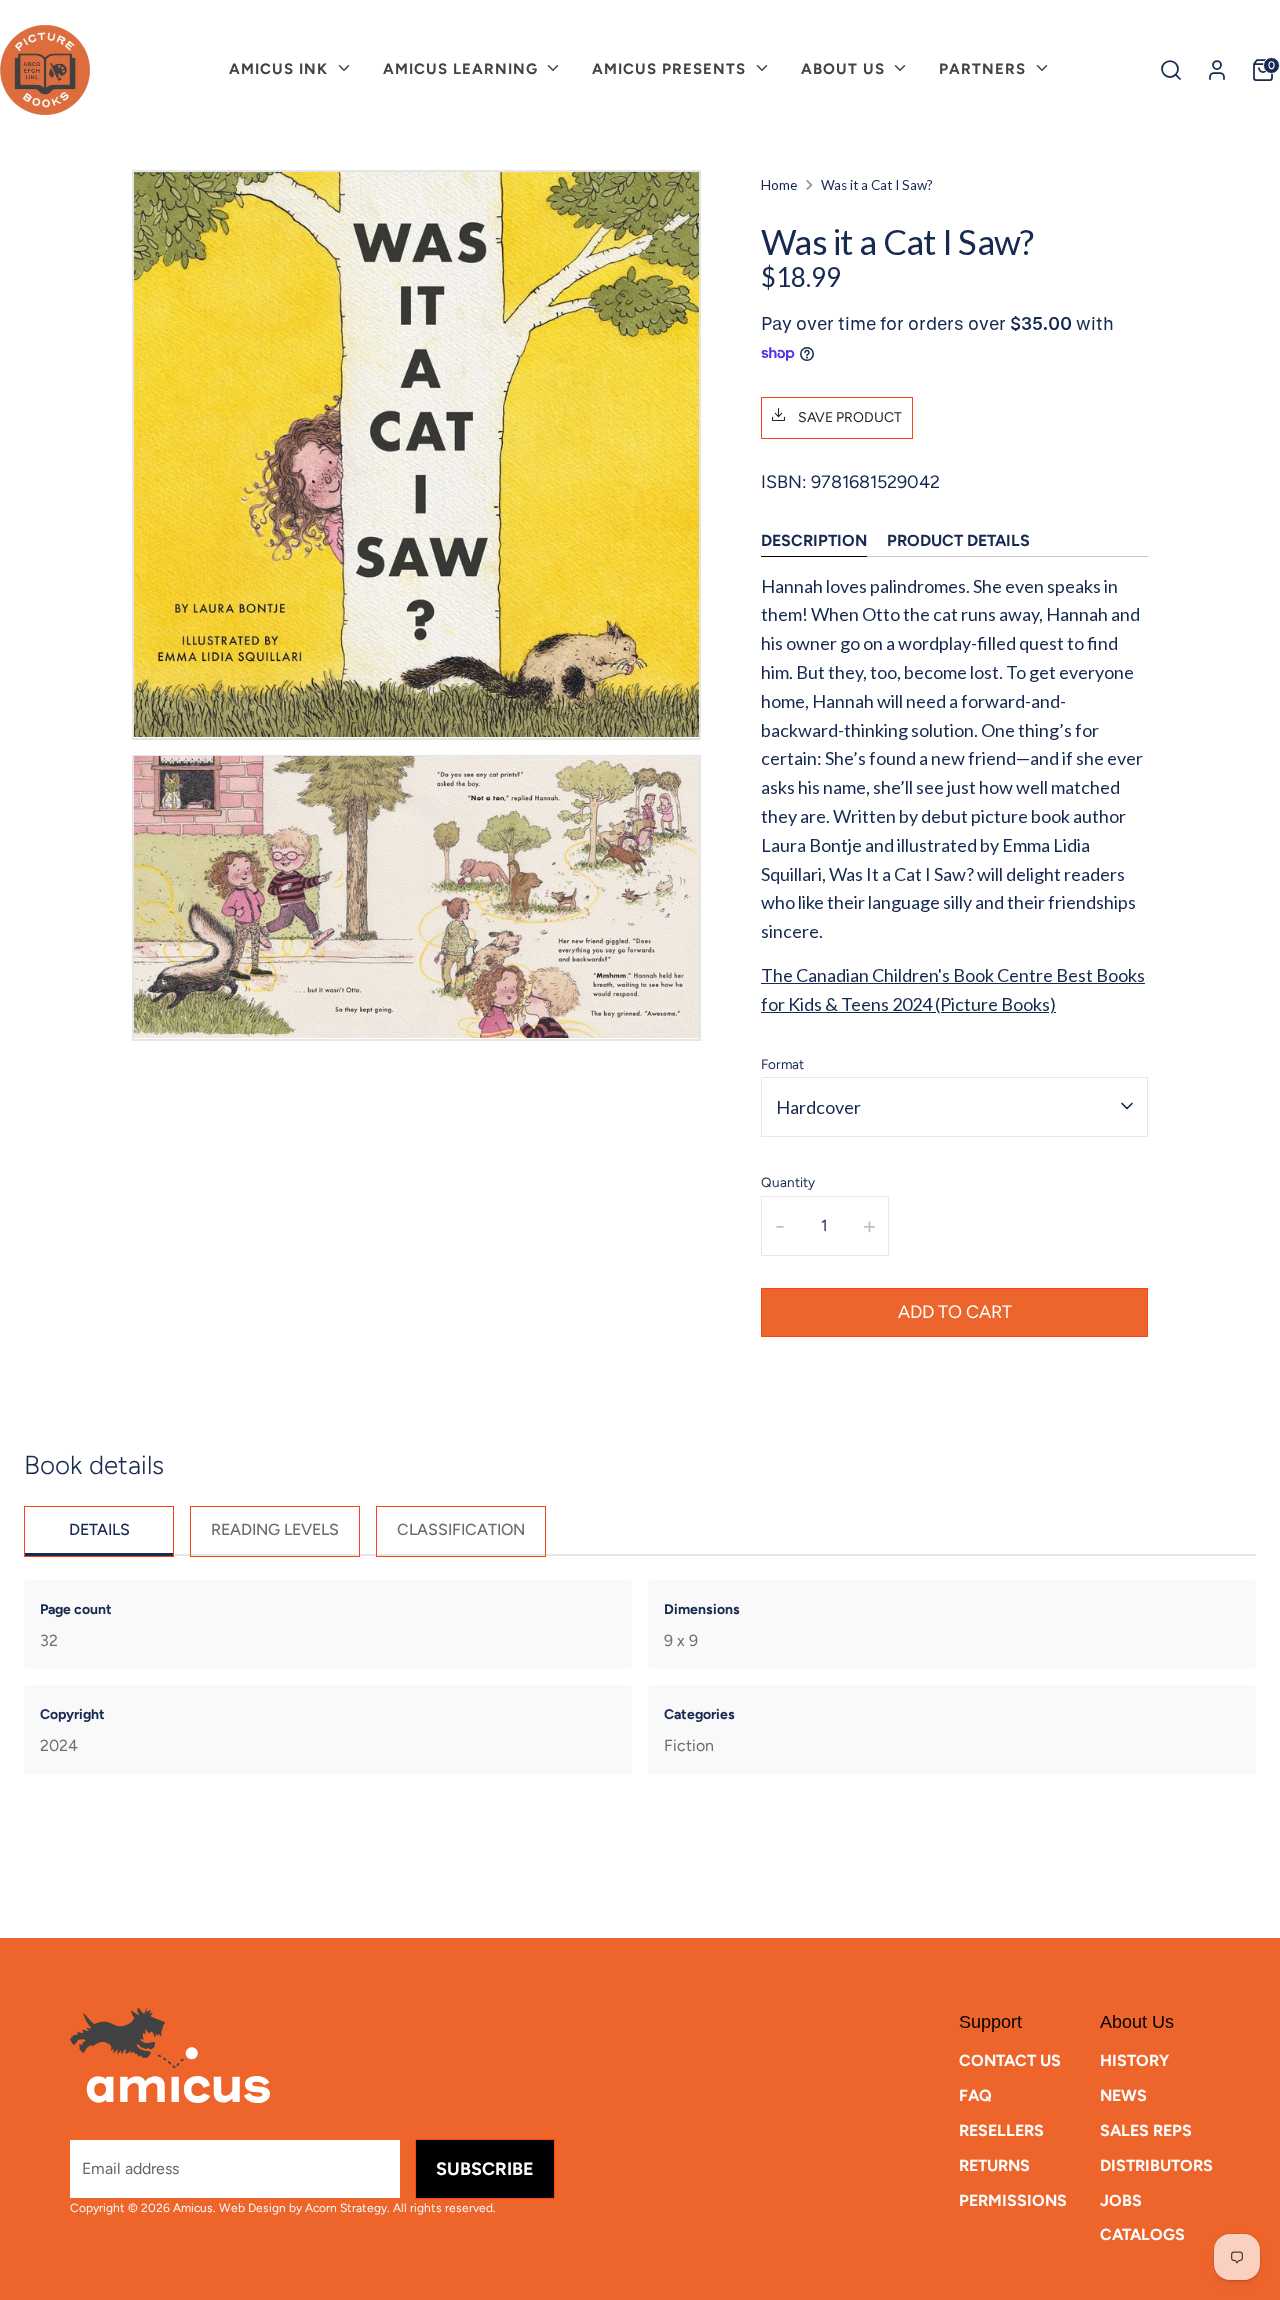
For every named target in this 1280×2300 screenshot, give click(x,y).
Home (779, 185)
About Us (845, 69)
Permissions (1013, 2200)
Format (782, 1063)
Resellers (1001, 2130)
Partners (985, 69)
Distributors (1156, 2165)
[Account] (1217, 70)
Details (99, 1529)
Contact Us (1010, 2060)
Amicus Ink (281, 69)
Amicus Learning (463, 69)
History (1134, 2060)
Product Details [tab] (958, 539)
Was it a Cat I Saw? (877, 185)
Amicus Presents (671, 69)
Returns (994, 2165)
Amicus (193, 2208)
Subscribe (485, 2169)
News (1123, 2095)
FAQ (975, 2095)
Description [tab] (814, 539)
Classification (461, 1529)
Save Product (848, 416)
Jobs (1121, 2200)
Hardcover (818, 1106)
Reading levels (275, 1529)
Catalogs (1142, 2234)
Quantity (788, 1181)
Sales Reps (1146, 2130)
